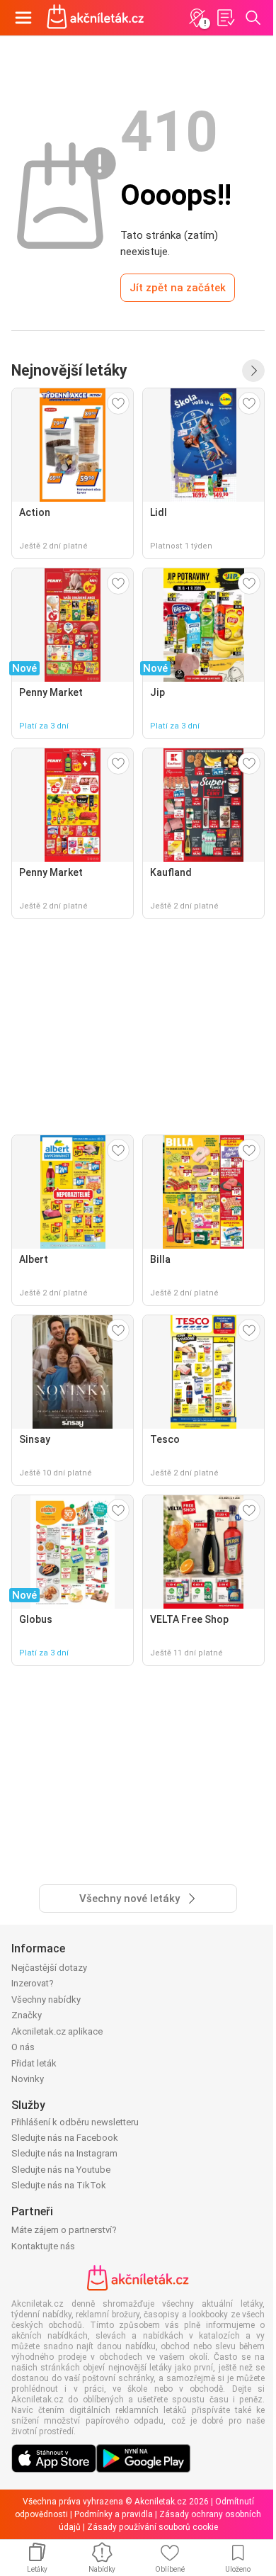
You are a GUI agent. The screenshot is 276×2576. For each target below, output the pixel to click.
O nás (23, 2047)
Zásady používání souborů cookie (153, 2527)
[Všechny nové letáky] (253, 371)
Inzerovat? (33, 1983)
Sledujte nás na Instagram (64, 2153)
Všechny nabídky (46, 2000)
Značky (27, 2015)
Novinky (28, 2079)
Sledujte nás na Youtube (61, 2170)
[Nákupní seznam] (225, 18)
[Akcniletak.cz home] (96, 18)
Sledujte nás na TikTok (59, 2185)
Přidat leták (34, 2063)
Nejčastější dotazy (49, 1968)
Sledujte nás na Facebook (65, 2138)
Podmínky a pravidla (114, 2514)
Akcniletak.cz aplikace (57, 2031)
